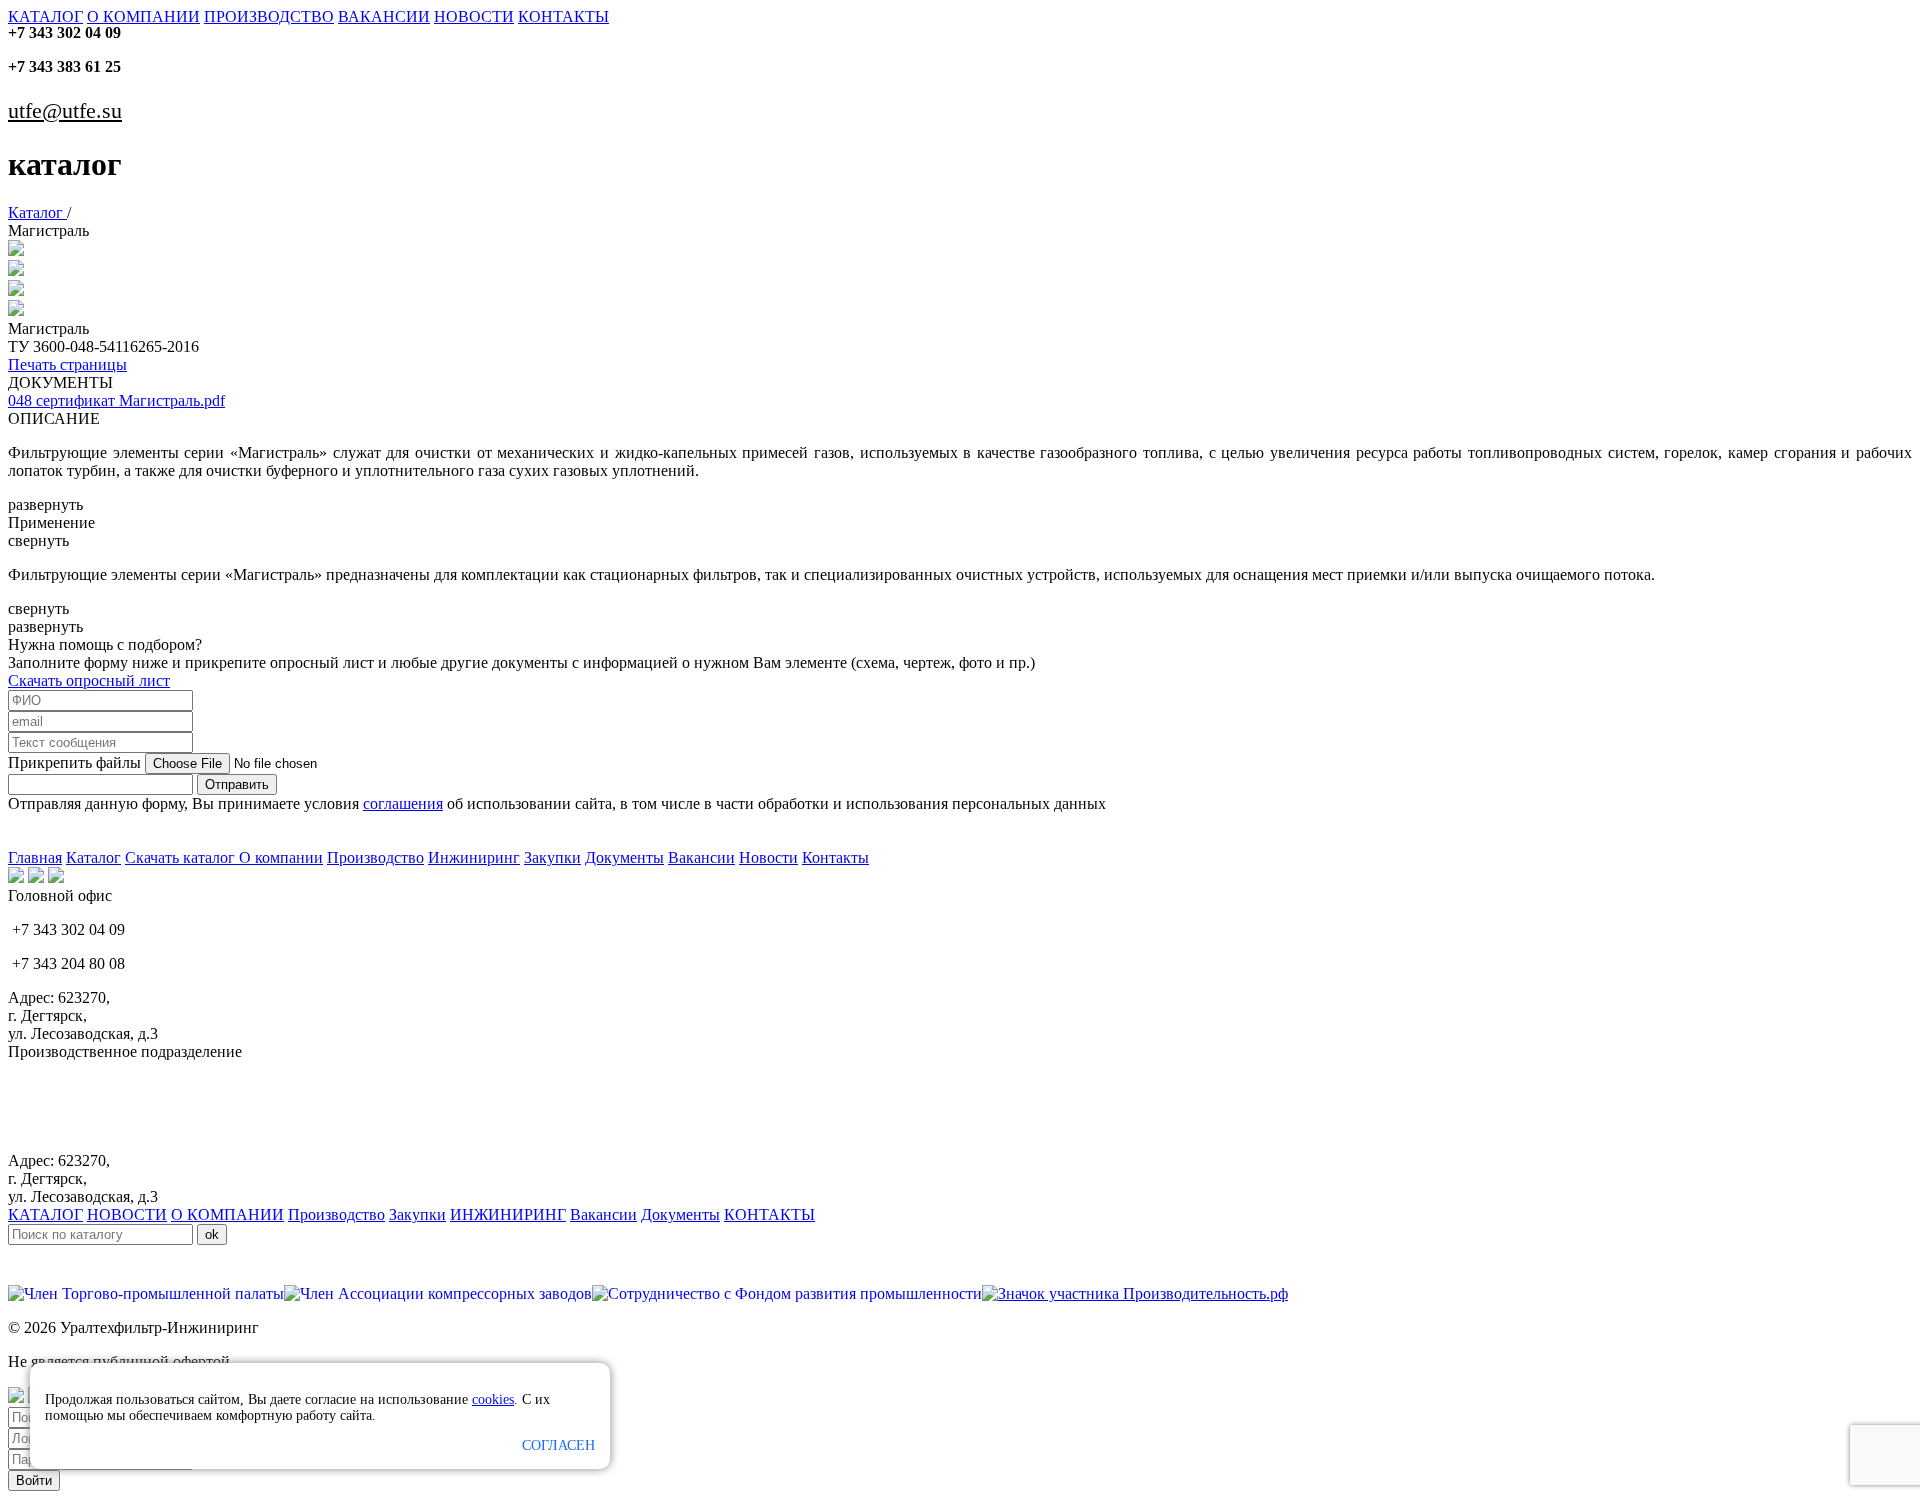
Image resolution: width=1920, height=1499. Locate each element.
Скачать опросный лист (89, 680)
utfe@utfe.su (65, 110)
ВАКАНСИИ (384, 16)
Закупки (552, 857)
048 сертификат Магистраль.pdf (116, 400)
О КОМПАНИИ (143, 16)
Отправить (237, 784)
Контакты (835, 857)
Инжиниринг (474, 857)
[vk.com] (16, 877)
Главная (35, 857)
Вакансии (701, 857)
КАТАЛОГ (45, 16)
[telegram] (56, 877)
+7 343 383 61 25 (64, 66)
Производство (375, 857)
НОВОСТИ (474, 16)
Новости (768, 857)
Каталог (37, 212)
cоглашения (403, 803)
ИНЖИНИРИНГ (508, 1214)
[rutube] (36, 877)
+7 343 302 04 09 (64, 32)
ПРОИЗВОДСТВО (269, 16)
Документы (624, 857)
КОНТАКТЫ (563, 16)
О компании (281, 857)
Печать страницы (67, 364)
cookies (493, 1399)
